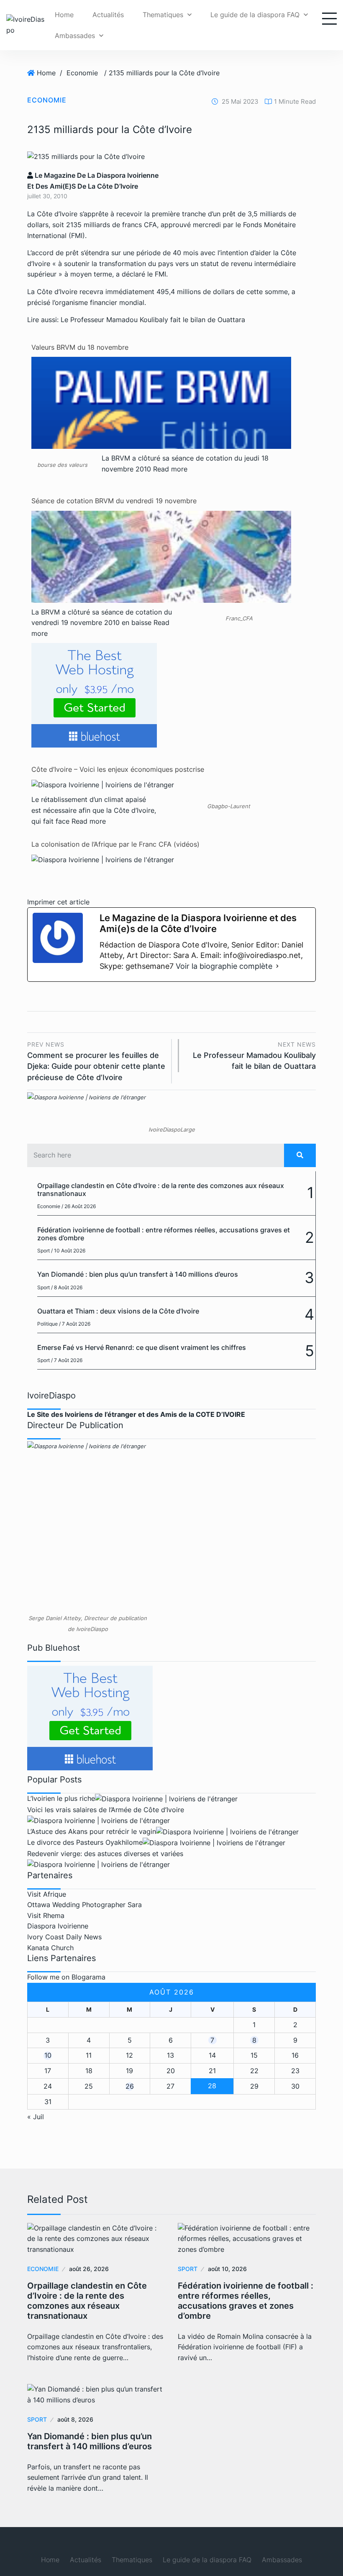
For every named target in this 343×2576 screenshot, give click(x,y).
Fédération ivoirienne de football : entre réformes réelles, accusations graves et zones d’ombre (164, 1234)
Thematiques (163, 15)
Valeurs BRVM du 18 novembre (80, 347)
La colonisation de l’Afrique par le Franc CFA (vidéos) (115, 844)
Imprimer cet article (58, 902)
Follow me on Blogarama (66, 1977)
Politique (47, 1324)
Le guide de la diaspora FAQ (255, 15)
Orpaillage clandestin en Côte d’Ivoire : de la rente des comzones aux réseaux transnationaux (161, 1189)
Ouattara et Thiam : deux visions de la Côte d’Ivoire (118, 1311)
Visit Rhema (46, 1915)
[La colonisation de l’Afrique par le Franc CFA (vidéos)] (103, 859)
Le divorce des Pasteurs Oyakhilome (85, 1842)
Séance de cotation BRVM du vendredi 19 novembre (114, 501)
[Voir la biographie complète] (277, 966)
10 (48, 2055)
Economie (82, 73)
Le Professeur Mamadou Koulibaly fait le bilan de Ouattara (153, 320)
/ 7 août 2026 (75, 1324)
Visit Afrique (47, 1894)
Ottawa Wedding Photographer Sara (84, 1905)
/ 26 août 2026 (79, 1206)
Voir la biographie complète (224, 966)
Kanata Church (50, 1948)
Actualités (108, 15)
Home (64, 15)
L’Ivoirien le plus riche (61, 1798)
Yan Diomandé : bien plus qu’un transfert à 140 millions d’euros (138, 1274)
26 (130, 2086)
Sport (44, 1251)
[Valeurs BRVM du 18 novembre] (161, 438)
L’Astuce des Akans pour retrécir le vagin (92, 1831)
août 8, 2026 (75, 2419)
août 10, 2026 (227, 2269)
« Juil (36, 2117)
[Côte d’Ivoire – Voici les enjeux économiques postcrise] (103, 784)
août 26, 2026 (89, 2269)
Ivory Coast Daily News (64, 1937)
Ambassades (75, 36)
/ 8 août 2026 (67, 1287)
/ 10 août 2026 (68, 1251)
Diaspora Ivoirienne (58, 1926)
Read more (170, 469)
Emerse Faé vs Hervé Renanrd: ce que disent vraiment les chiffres (142, 1347)
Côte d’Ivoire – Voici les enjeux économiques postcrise (118, 769)
